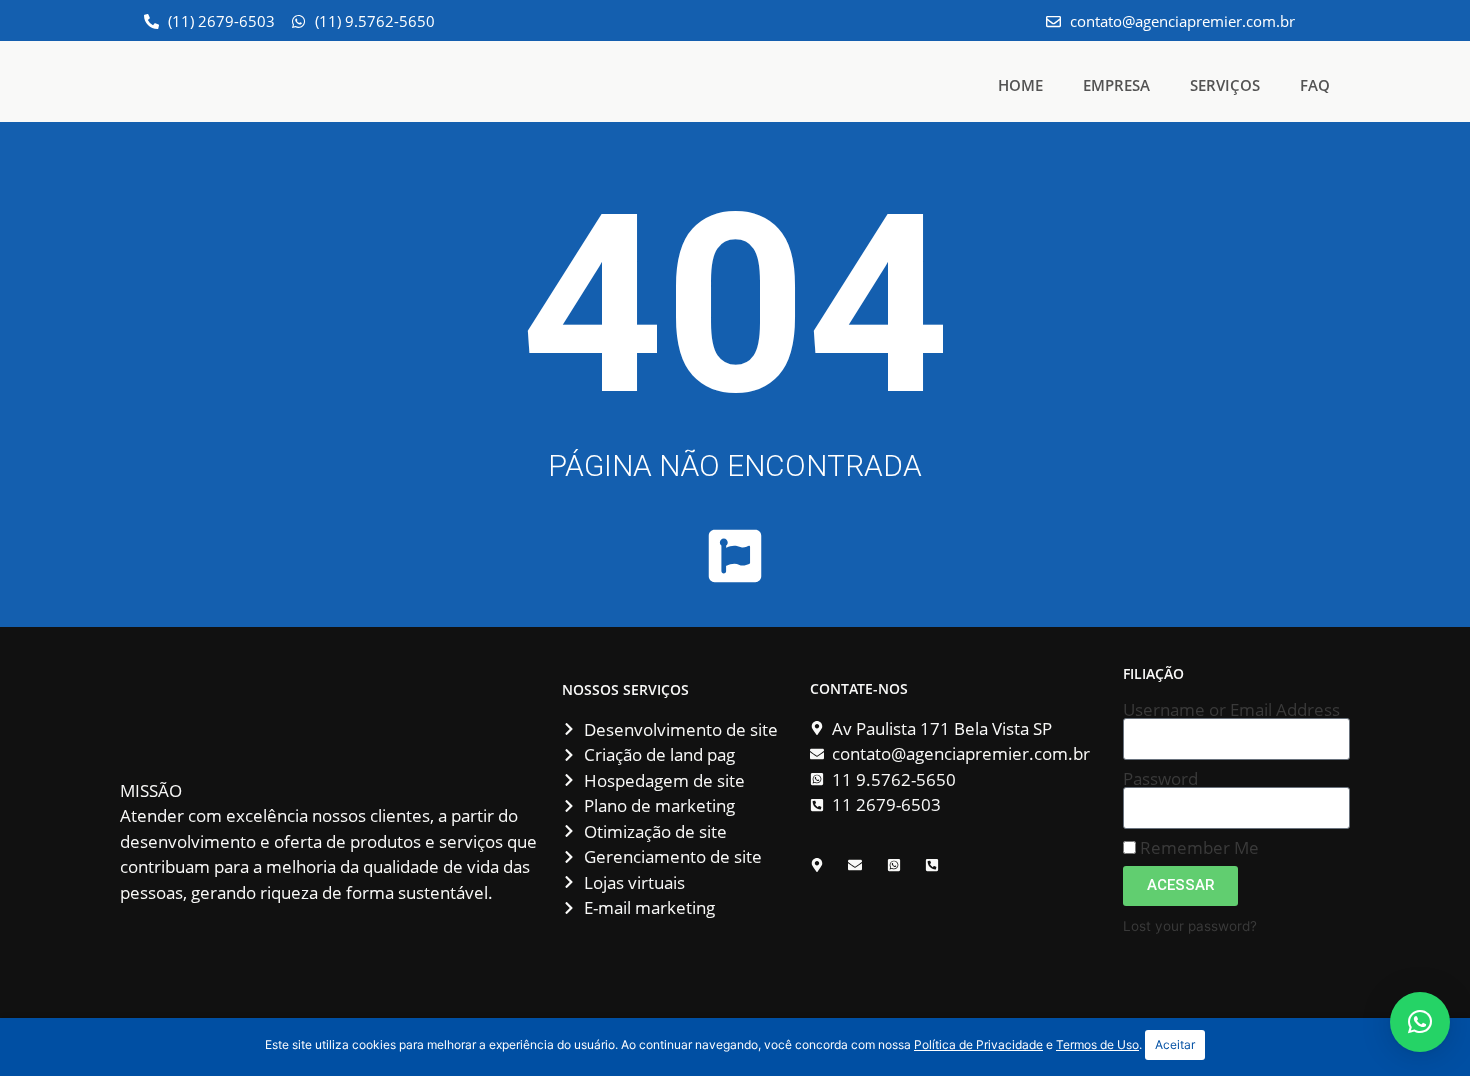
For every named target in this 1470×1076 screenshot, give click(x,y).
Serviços (1225, 85)
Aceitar (1175, 1044)
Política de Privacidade (978, 1044)
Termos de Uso (1097, 1044)
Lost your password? (1190, 926)
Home (1020, 85)
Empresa (1116, 85)
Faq (1315, 85)
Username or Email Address (1231, 709)
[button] (1420, 1022)
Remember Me (1197, 847)
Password (1160, 778)
